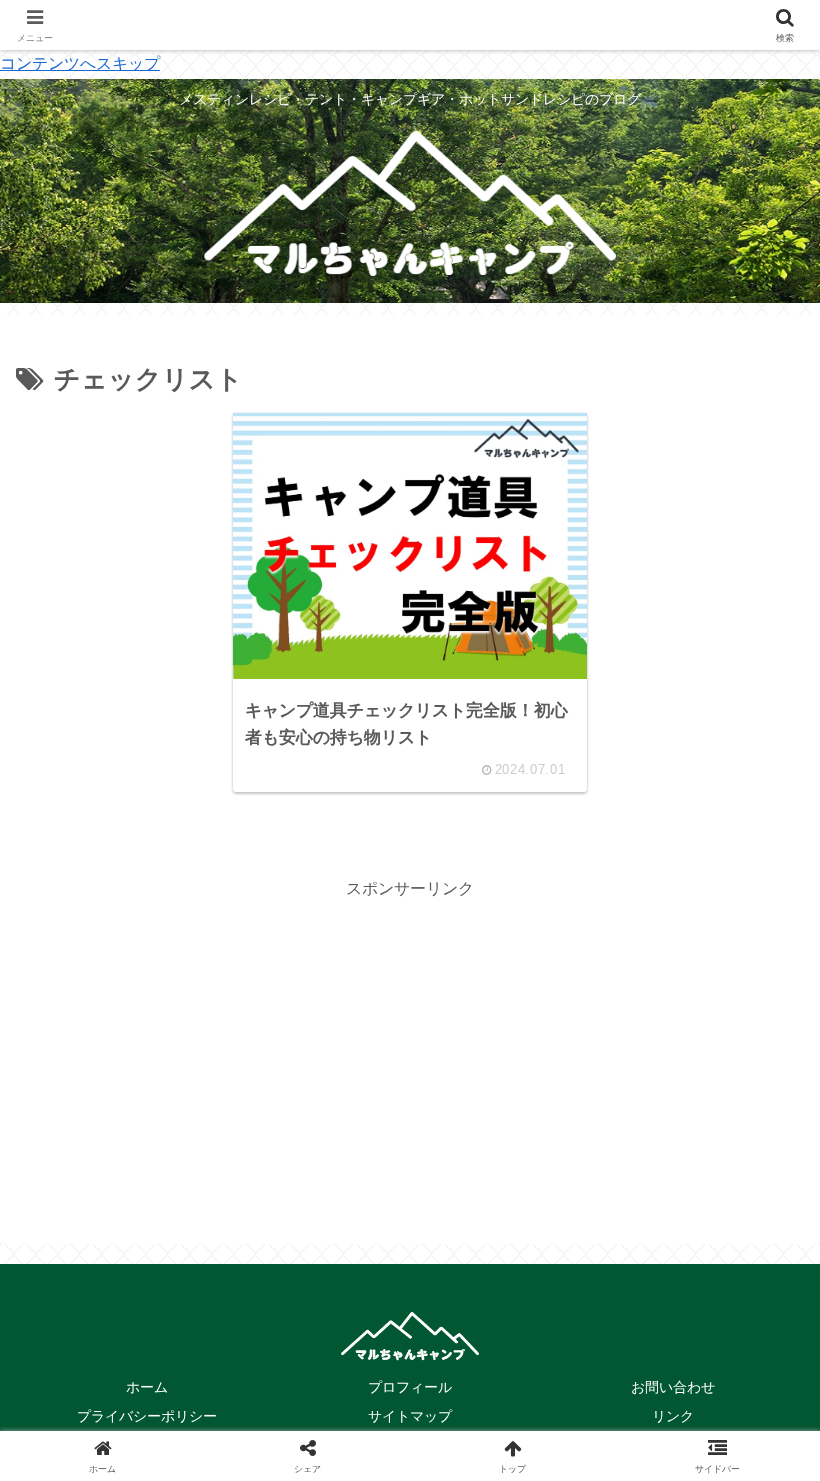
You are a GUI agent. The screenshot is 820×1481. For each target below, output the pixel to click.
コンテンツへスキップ (80, 63)
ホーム (147, 1387)
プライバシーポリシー (147, 1416)
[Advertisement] (410, 1044)
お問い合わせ (673, 1387)
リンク (673, 1416)
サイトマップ (410, 1416)
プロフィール (410, 1387)
